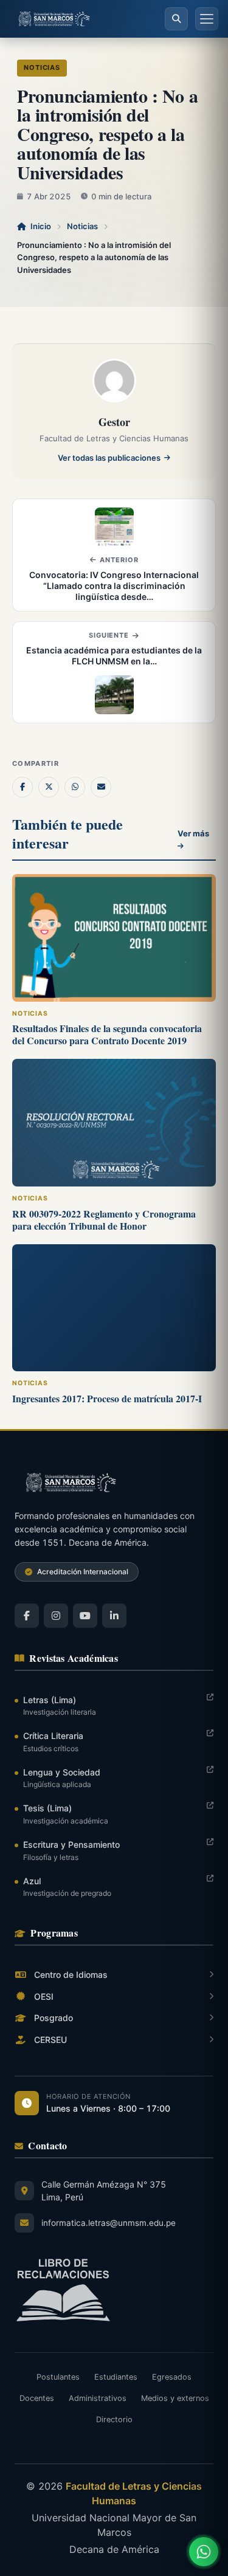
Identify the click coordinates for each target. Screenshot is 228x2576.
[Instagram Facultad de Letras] (56, 1616)
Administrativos (98, 2398)
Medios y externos (175, 2398)
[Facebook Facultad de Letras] (27, 1616)
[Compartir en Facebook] (22, 787)
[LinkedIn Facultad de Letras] (114, 1616)
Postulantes (58, 2377)
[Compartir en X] (49, 787)
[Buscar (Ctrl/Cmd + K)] (176, 19)
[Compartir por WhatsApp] (75, 787)
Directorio (114, 2419)
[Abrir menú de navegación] (207, 19)
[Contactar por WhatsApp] (204, 2552)
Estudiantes (116, 2377)
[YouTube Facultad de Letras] (85, 1616)
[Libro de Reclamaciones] (114, 2290)
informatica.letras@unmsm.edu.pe (109, 2223)
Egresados (172, 2377)
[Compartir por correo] (101, 787)
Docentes (37, 2398)
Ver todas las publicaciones (109, 458)
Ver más (193, 833)
